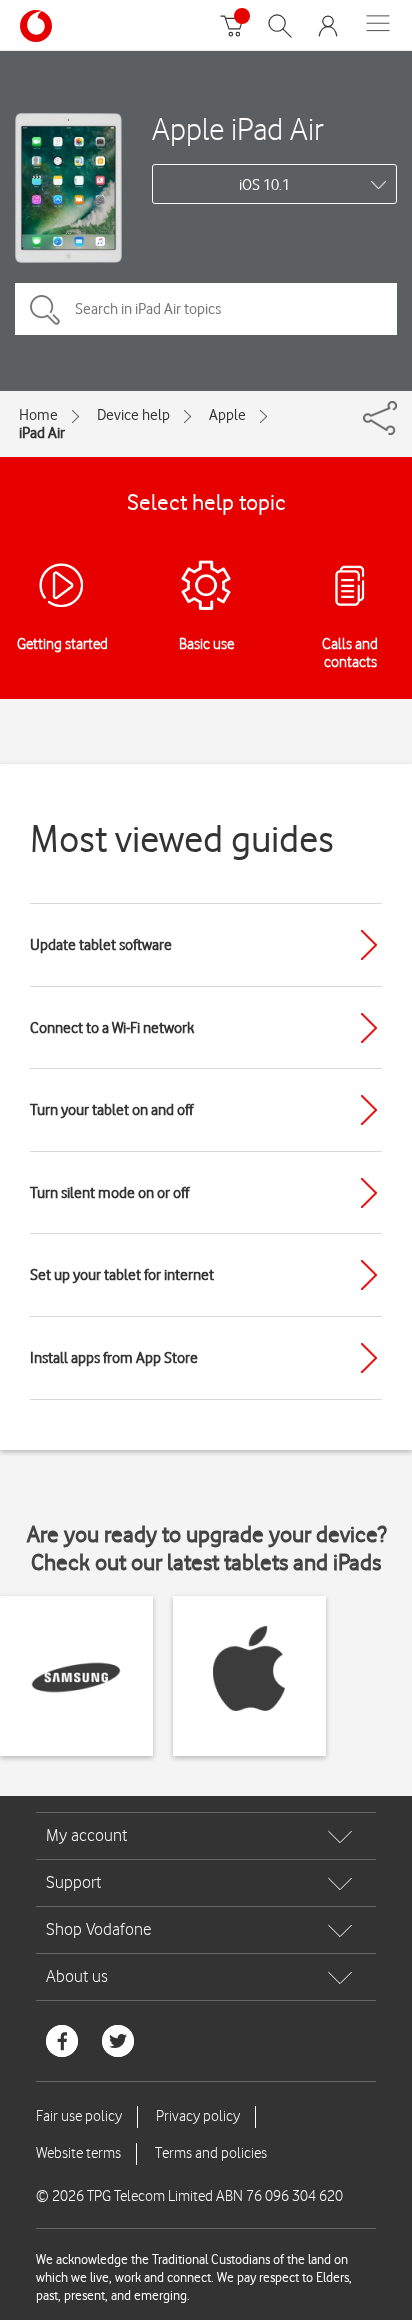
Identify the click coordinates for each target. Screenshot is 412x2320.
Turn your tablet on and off (111, 1110)
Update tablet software (101, 945)
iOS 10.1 (264, 185)
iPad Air (42, 433)
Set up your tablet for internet (122, 1275)
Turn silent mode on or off (109, 1193)
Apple (227, 415)
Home (38, 415)
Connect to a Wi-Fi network (112, 1028)
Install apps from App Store (114, 1358)
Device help (133, 415)
